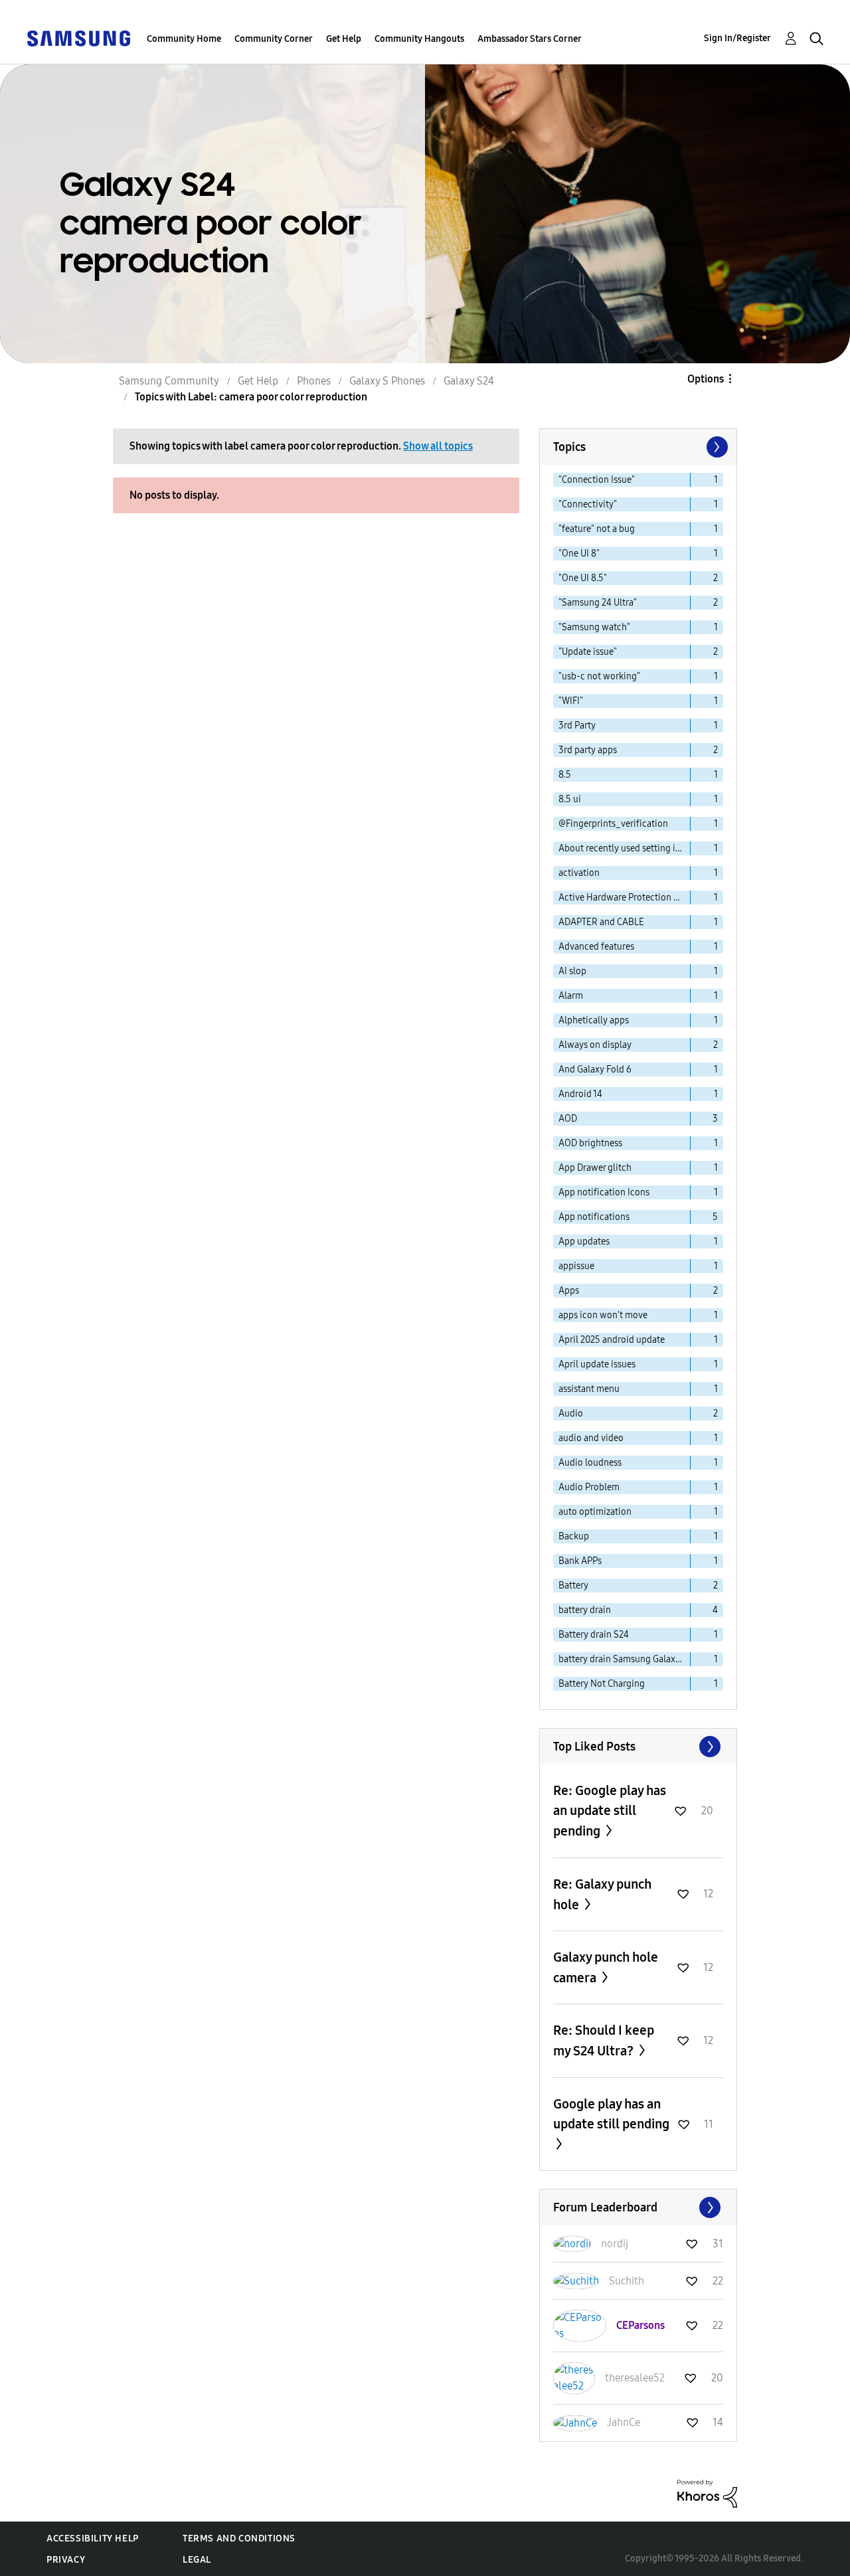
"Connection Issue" (597, 480)
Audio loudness (590, 1463)
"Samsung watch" (594, 627)
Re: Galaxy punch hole (602, 1894)
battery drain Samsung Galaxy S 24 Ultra (625, 1659)
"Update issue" (588, 652)
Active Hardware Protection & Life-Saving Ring (625, 898)
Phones (314, 381)
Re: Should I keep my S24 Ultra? (604, 2040)
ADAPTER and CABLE (601, 922)
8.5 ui (570, 799)
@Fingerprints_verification (613, 824)
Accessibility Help (93, 2538)
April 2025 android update (612, 1340)
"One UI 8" (579, 554)
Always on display (595, 1045)
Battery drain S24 (594, 1635)
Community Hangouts (419, 39)
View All (638, 1747)
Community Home (184, 39)
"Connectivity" (588, 504)
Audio (571, 1414)
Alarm (571, 996)
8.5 (565, 775)
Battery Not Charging (602, 1684)
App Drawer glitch (595, 1168)
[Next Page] (716, 447)
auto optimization (595, 1512)
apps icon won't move (603, 1315)
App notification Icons (604, 1192)
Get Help (344, 39)
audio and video (591, 1438)
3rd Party (577, 726)
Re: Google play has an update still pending (610, 1811)
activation (579, 873)
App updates (584, 1242)
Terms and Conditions (239, 2538)
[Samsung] (78, 38)
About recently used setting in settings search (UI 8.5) (625, 848)
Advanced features (596, 947)
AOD (568, 1119)
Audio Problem (589, 1487)
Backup (574, 1536)
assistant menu (589, 1389)
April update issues (597, 1364)
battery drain (585, 1610)
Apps (569, 1291)
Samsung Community (169, 381)
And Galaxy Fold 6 (595, 1070)
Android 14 (580, 1094)
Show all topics (438, 446)
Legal (197, 2560)
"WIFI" (571, 701)
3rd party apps (588, 750)
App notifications (594, 1217)
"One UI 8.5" (583, 578)
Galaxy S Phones (387, 381)
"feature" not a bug (597, 529)
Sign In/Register (737, 38)
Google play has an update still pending (611, 2114)
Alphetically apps (594, 1020)
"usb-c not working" (599, 676)
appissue (576, 1266)
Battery (573, 1586)
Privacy (66, 2560)
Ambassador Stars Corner (530, 39)
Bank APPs (580, 1561)
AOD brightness (590, 1143)
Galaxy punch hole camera (606, 1967)
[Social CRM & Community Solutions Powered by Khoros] (707, 2493)
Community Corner (274, 39)
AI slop (572, 971)
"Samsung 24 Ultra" (598, 603)
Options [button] (706, 379)
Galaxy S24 (469, 381)
